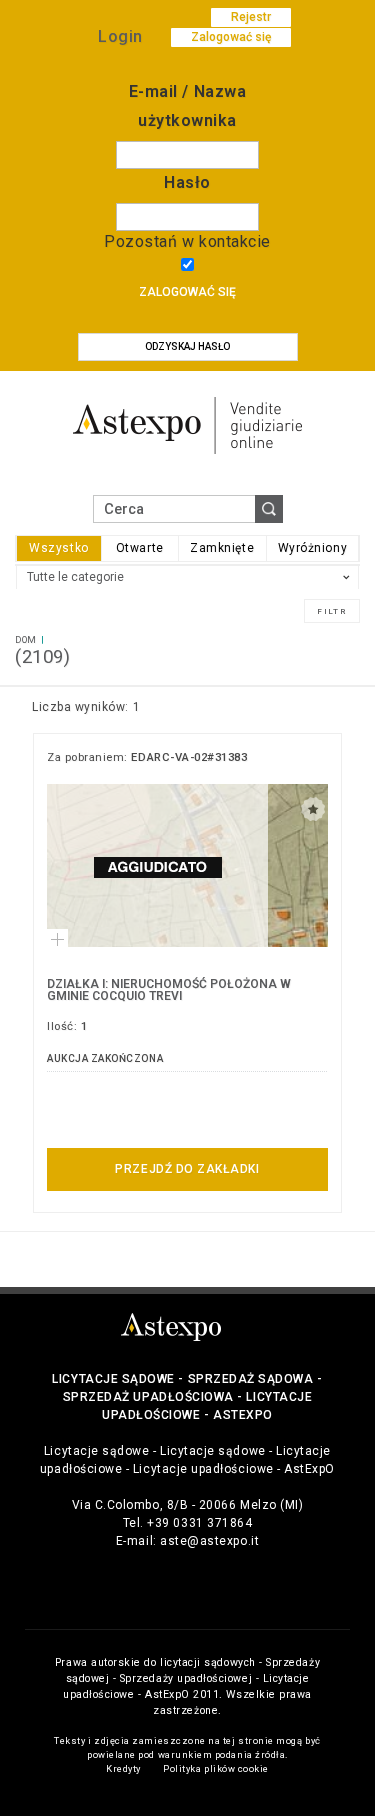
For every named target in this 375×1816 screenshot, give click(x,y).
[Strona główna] (188, 424)
